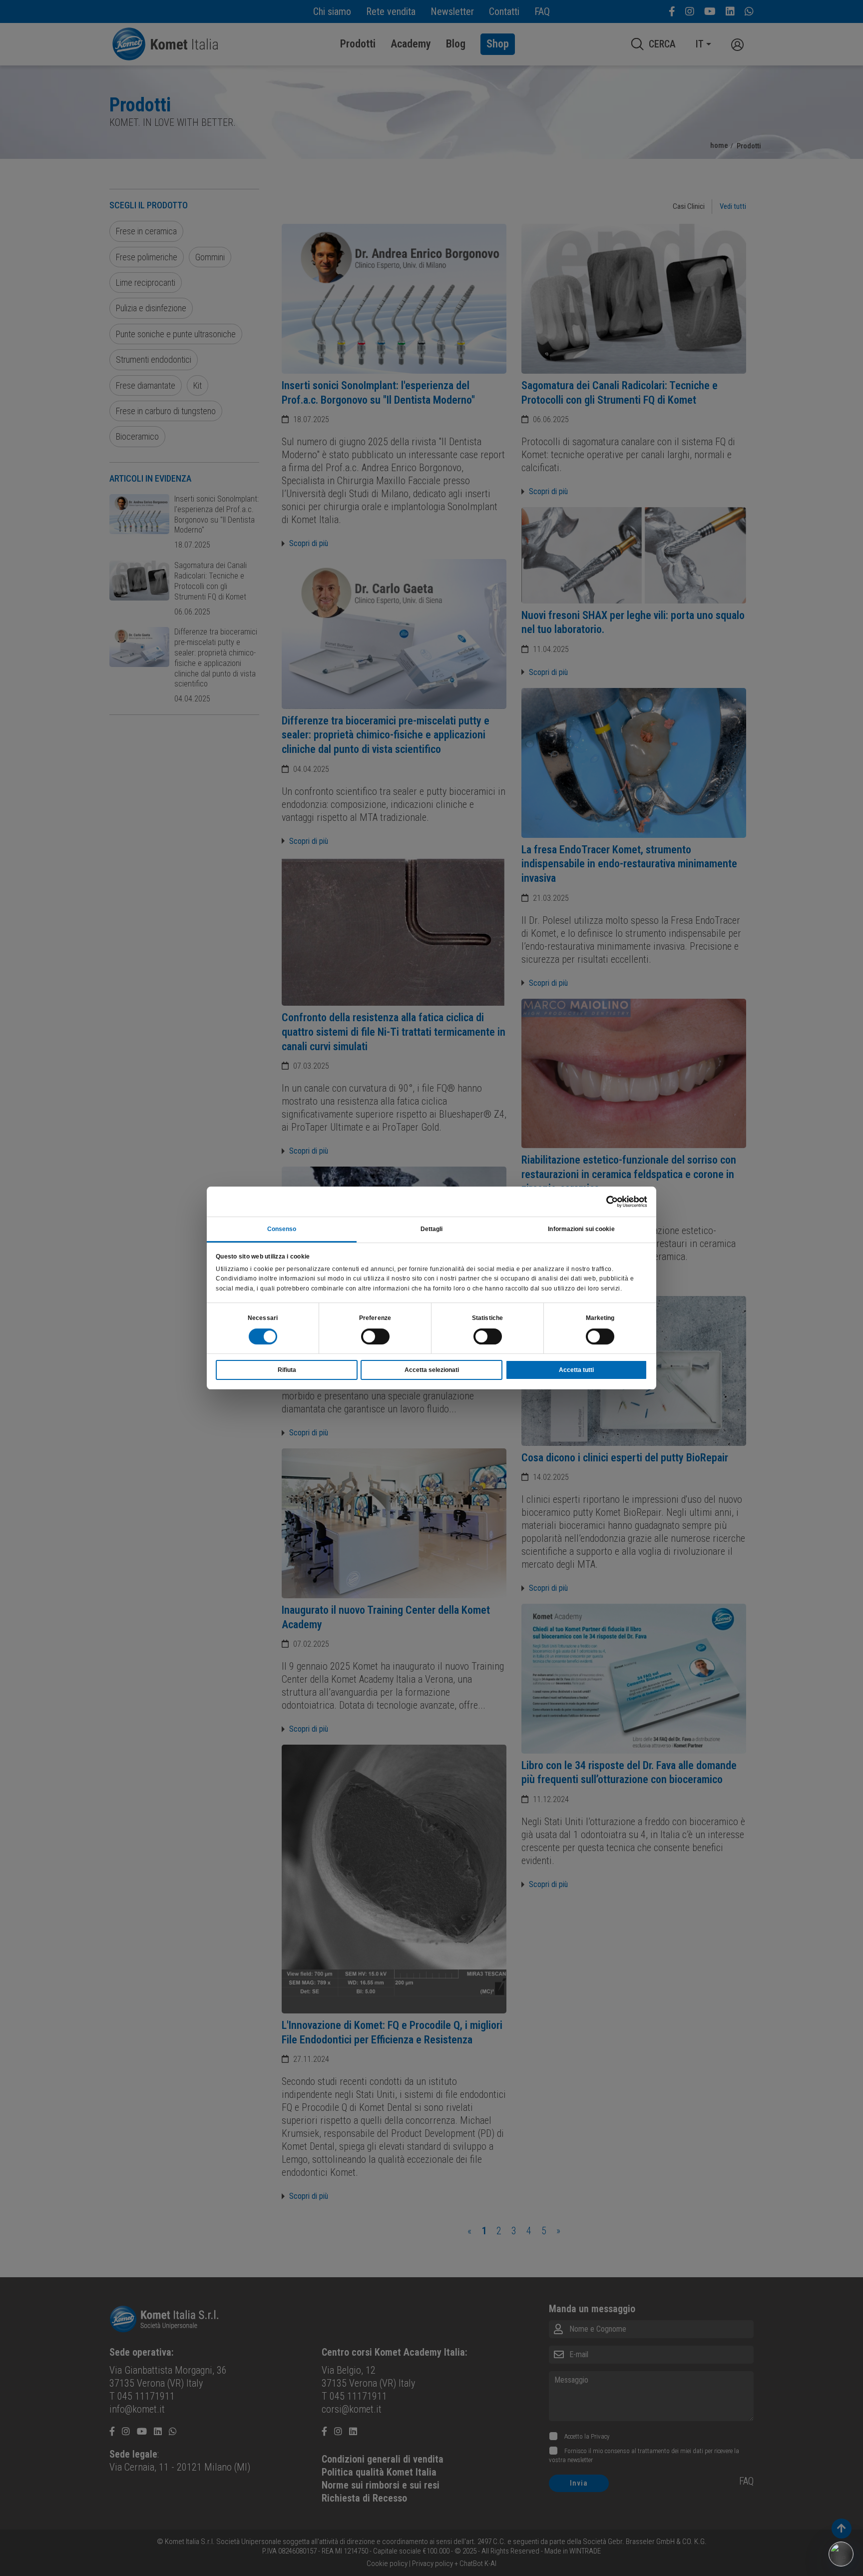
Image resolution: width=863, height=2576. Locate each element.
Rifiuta (287, 1370)
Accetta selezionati (432, 1370)
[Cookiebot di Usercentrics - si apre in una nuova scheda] (604, 1202)
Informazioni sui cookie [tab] (581, 1229)
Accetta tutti (576, 1370)
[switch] (375, 1336)
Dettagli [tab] (432, 1229)
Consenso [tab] (282, 1229)
